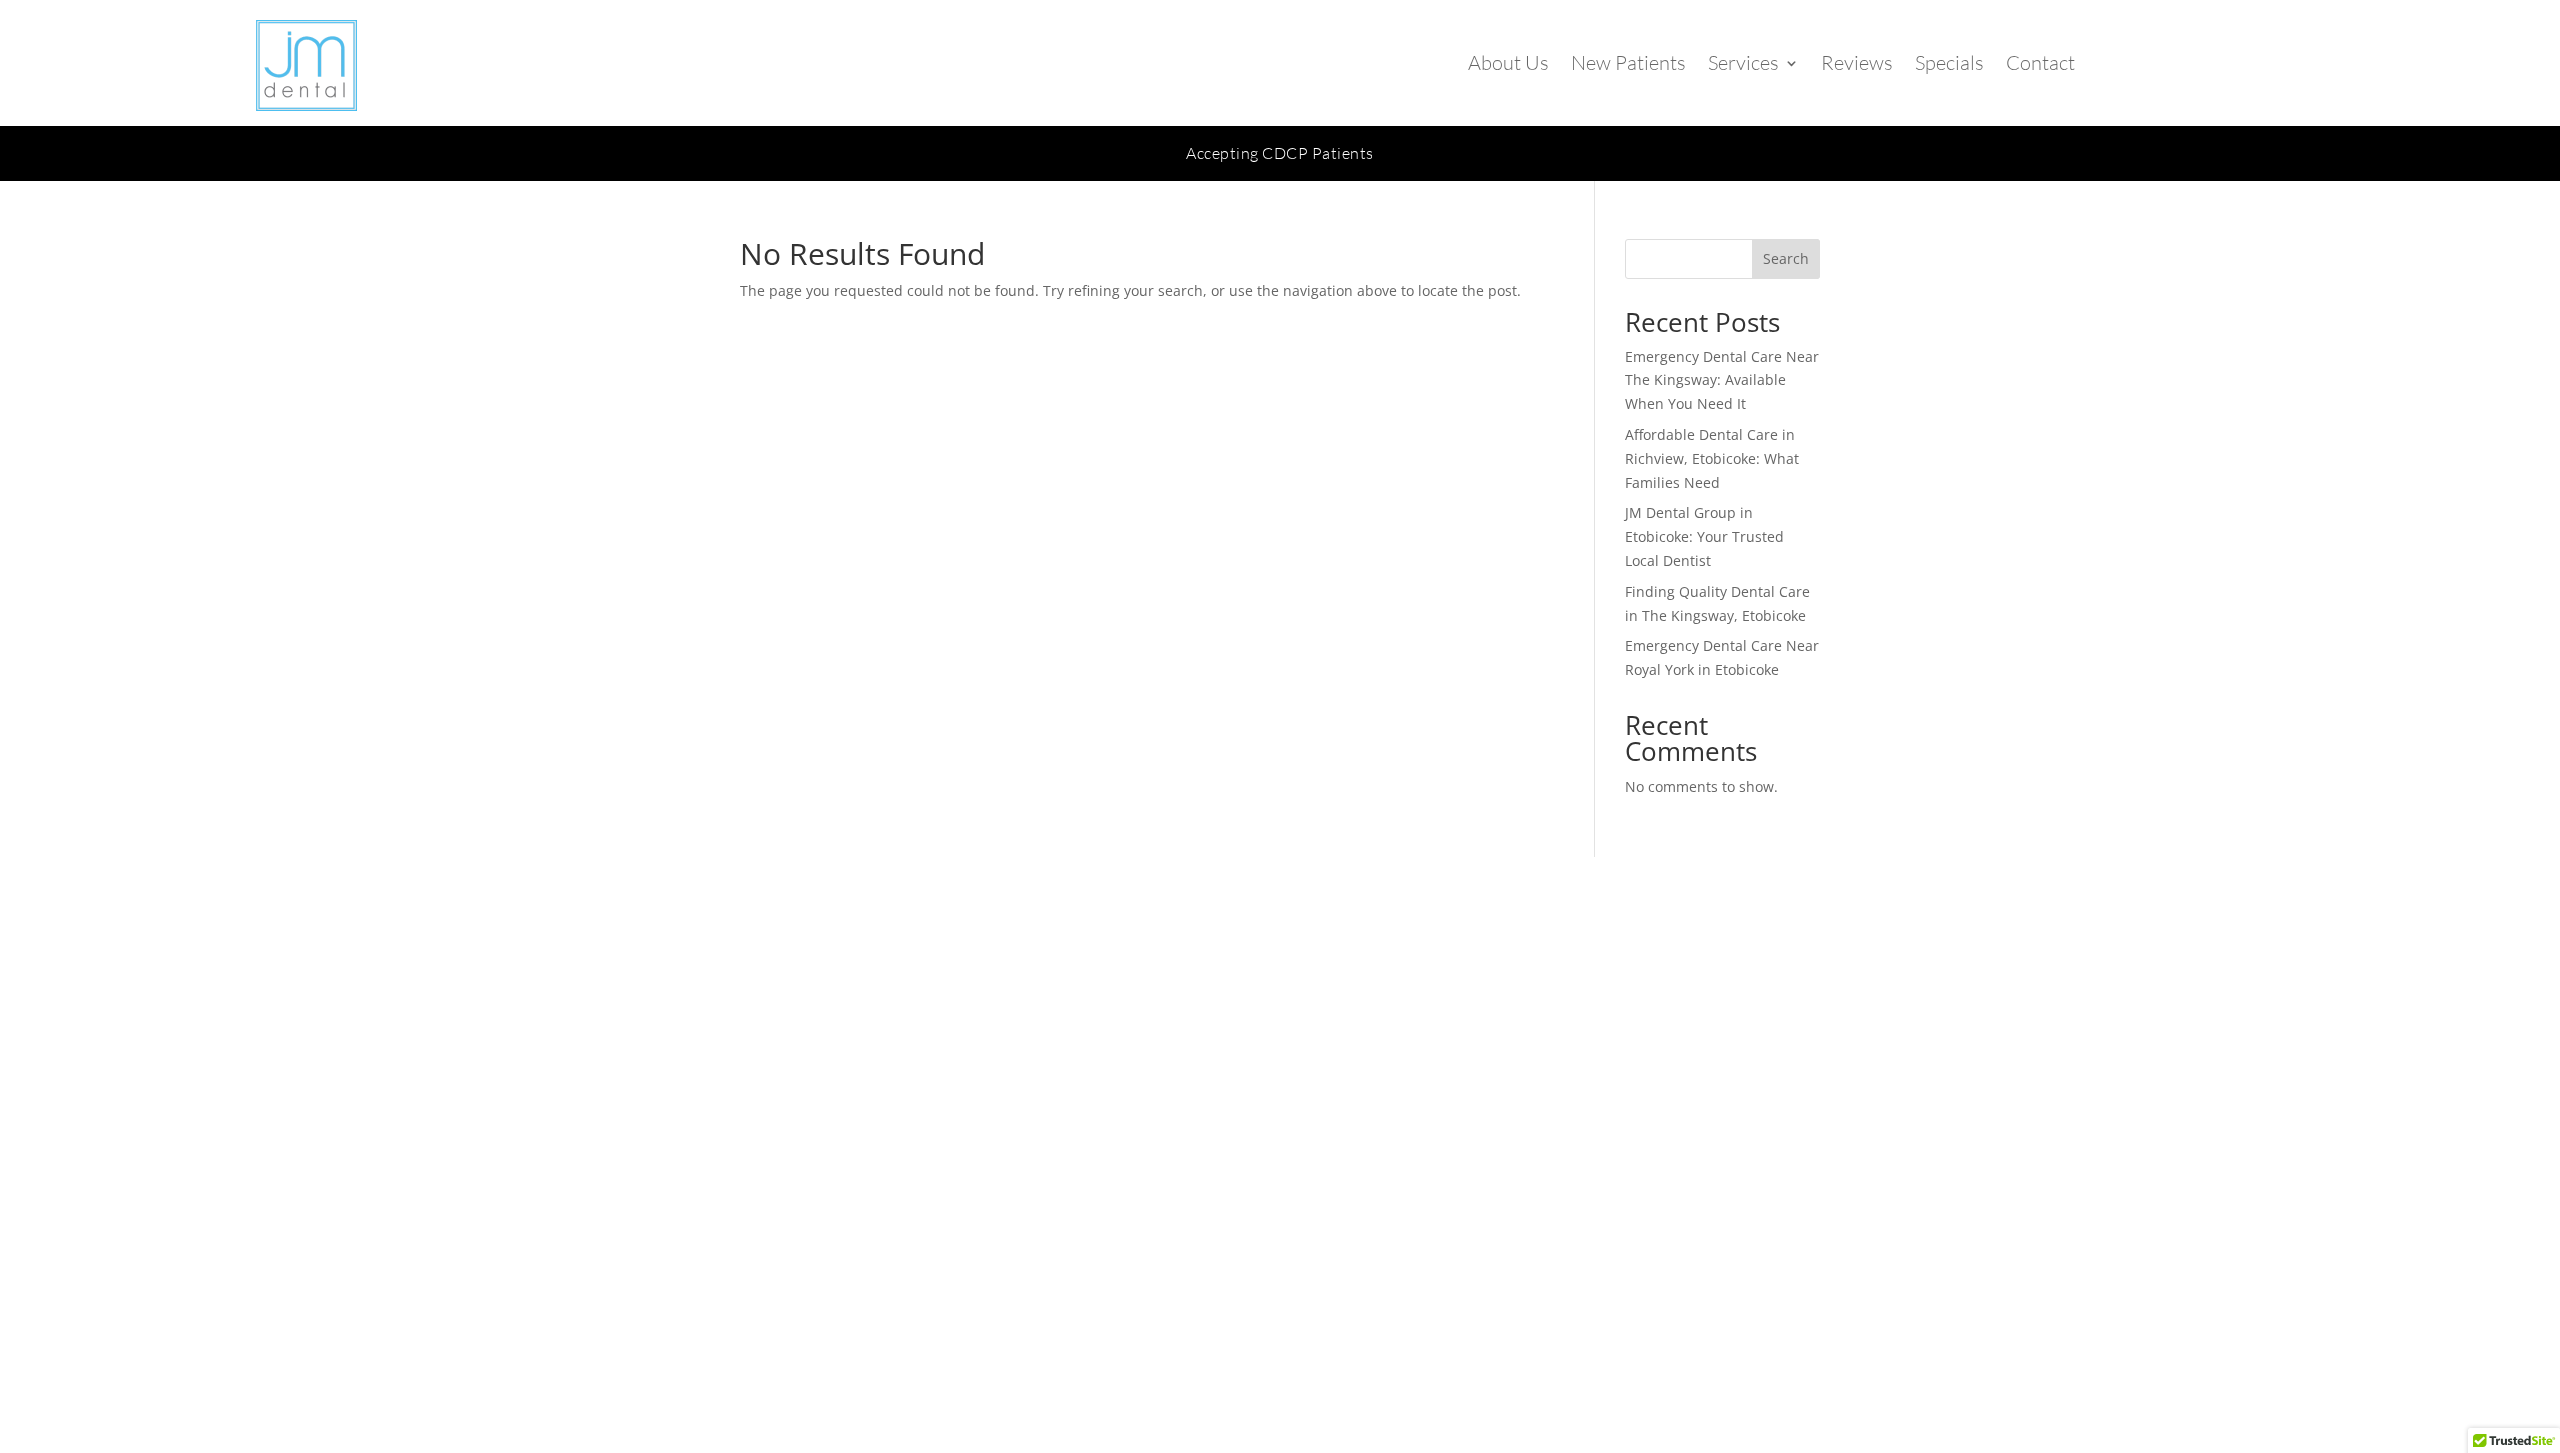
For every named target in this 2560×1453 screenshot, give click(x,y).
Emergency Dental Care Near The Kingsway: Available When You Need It (1722, 380)
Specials (1949, 62)
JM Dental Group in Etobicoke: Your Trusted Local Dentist (1704, 536)
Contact (2040, 62)
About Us (1508, 62)
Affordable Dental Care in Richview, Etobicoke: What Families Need (1712, 458)
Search (1786, 258)
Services (1743, 62)
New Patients (1628, 62)
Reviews (1857, 62)
